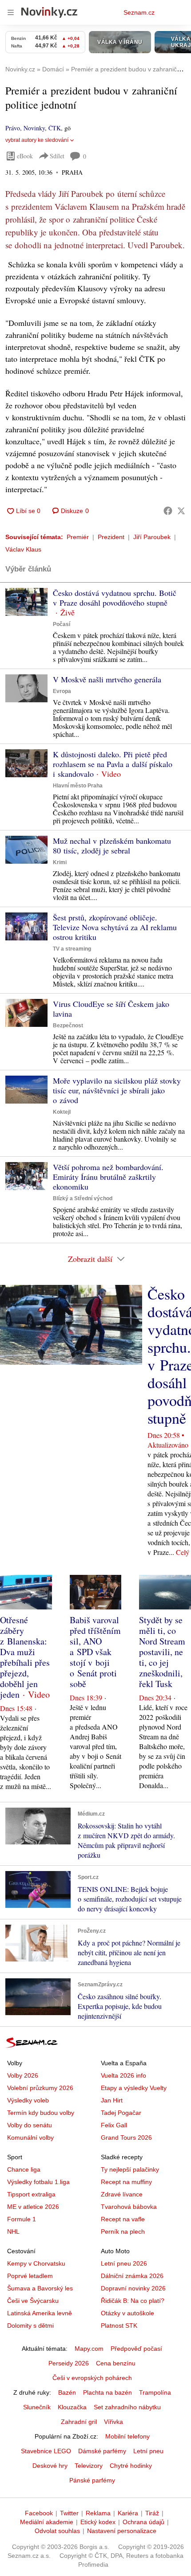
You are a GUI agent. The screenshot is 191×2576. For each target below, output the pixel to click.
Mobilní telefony (127, 2436)
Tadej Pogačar (121, 2113)
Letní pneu (148, 2451)
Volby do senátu (30, 2125)
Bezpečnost (68, 1026)
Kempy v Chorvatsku (36, 2263)
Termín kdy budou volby (41, 2113)
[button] (26, 602)
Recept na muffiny (126, 2182)
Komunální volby (30, 2138)
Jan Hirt (112, 2100)
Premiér (78, 537)
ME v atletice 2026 (33, 2207)
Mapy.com (89, 2349)
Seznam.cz (139, 12)
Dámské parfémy (102, 2451)
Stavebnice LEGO (46, 2451)
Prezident (111, 537)
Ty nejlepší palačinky (130, 2169)
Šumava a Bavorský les (40, 2288)
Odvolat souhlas (57, 2531)
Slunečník (37, 2407)
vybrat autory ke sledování (37, 140)
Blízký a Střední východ (83, 1198)
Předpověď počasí (136, 2349)
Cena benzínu (116, 2363)
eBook (25, 156)
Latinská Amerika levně (40, 2313)
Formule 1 (22, 2219)
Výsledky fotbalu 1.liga (38, 2182)
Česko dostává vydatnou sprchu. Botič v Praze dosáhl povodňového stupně (115, 598)
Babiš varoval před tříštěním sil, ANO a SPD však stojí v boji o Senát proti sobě (95, 1652)
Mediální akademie (47, 2522)
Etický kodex (98, 2522)
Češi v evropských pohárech (92, 2378)
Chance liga (24, 2169)
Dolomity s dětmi (30, 2325)
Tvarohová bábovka (129, 2207)
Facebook (39, 2513)
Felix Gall (114, 2125)
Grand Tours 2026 (126, 2138)
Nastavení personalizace (122, 2531)
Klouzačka (72, 2407)
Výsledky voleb (28, 2100)
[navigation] (11, 12)
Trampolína (155, 2392)
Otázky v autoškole (127, 2313)
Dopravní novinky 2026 (133, 2288)
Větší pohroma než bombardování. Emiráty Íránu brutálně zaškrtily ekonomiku (108, 1177)
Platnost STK (119, 2325)
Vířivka (113, 2422)
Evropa (62, 691)
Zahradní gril (79, 2422)
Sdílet (57, 156)
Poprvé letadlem (30, 2276)
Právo (13, 128)
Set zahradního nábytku (127, 2407)
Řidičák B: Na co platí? (133, 2301)
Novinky (34, 128)
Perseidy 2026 (69, 2363)
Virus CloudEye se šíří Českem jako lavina (111, 1009)
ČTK (55, 128)
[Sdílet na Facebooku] (168, 511)
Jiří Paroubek (152, 537)
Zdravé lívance (122, 2194)
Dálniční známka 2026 (132, 2276)
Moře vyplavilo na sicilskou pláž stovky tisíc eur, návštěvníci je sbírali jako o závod (117, 1090)
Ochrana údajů (143, 2522)
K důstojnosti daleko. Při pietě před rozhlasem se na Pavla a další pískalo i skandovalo (113, 764)
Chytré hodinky (131, 2466)
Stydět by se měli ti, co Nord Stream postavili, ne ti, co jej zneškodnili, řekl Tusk (162, 1652)
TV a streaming (72, 949)
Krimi (60, 862)
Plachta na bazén (107, 2392)
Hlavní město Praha (78, 786)
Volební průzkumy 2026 (40, 2088)
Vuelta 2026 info (123, 2075)
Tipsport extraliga (31, 2194)
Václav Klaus (23, 549)
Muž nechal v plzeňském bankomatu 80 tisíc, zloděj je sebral (112, 846)
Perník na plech (123, 2231)
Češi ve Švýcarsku (33, 2301)
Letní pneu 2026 (124, 2263)
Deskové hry (50, 2466)
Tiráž (152, 2513)
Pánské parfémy (92, 2480)
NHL (13, 2231)
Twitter (69, 2513)
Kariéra (128, 2513)
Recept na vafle (123, 2219)
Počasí (62, 624)
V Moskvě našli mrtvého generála (107, 679)
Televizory (89, 2466)
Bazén (67, 2392)
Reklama (98, 2513)
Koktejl (62, 1112)
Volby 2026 (23, 2075)
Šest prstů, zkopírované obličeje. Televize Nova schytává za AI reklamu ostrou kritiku (115, 927)
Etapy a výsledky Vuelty (134, 2088)
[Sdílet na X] (181, 511)
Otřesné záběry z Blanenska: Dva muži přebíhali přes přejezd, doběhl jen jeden (25, 1657)
